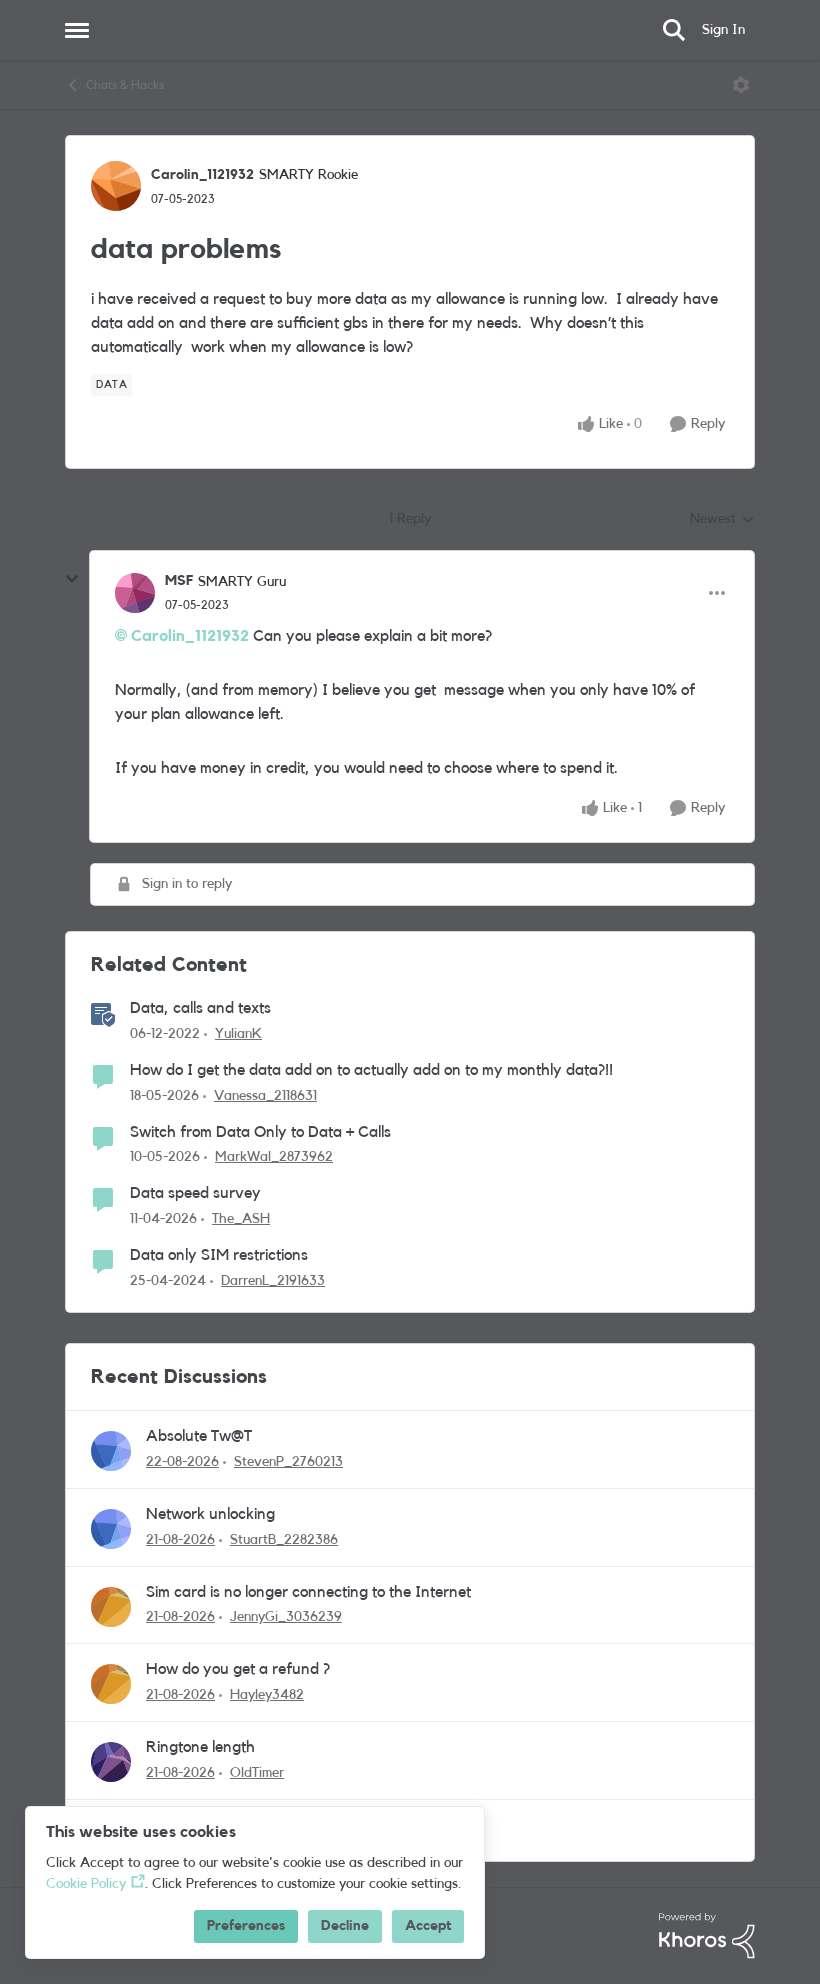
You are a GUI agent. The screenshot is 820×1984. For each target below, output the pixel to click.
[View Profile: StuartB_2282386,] (111, 1529)
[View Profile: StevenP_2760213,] (111, 1451)
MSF (179, 581)
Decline (345, 1926)
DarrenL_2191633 (273, 1281)
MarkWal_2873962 (274, 1157)
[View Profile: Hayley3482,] (111, 1684)
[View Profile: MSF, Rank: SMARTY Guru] (135, 593)
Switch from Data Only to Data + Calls (260, 1132)
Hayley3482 (267, 1695)
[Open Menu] (741, 85)
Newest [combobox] (722, 521)
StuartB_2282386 (284, 1540)
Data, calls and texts (200, 1008)
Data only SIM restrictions (219, 1255)
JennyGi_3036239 (286, 1617)
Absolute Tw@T (199, 1436)
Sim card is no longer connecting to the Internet (308, 1592)
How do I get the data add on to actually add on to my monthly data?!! (371, 1070)
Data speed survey (195, 1193)
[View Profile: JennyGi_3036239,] (111, 1607)
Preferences (246, 1926)
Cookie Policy (86, 1884)
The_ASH (241, 1219)
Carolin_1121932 (202, 175)
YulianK (238, 1034)
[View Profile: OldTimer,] (111, 1762)
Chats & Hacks (125, 85)
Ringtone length (200, 1747)
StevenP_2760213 (288, 1462)
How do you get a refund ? (238, 1669)
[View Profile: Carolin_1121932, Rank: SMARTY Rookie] (116, 186)
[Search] (674, 30)
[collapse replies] (72, 579)
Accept (428, 1926)
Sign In (723, 30)
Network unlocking (210, 1514)
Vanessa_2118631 (265, 1096)
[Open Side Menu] (77, 30)
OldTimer (257, 1773)
